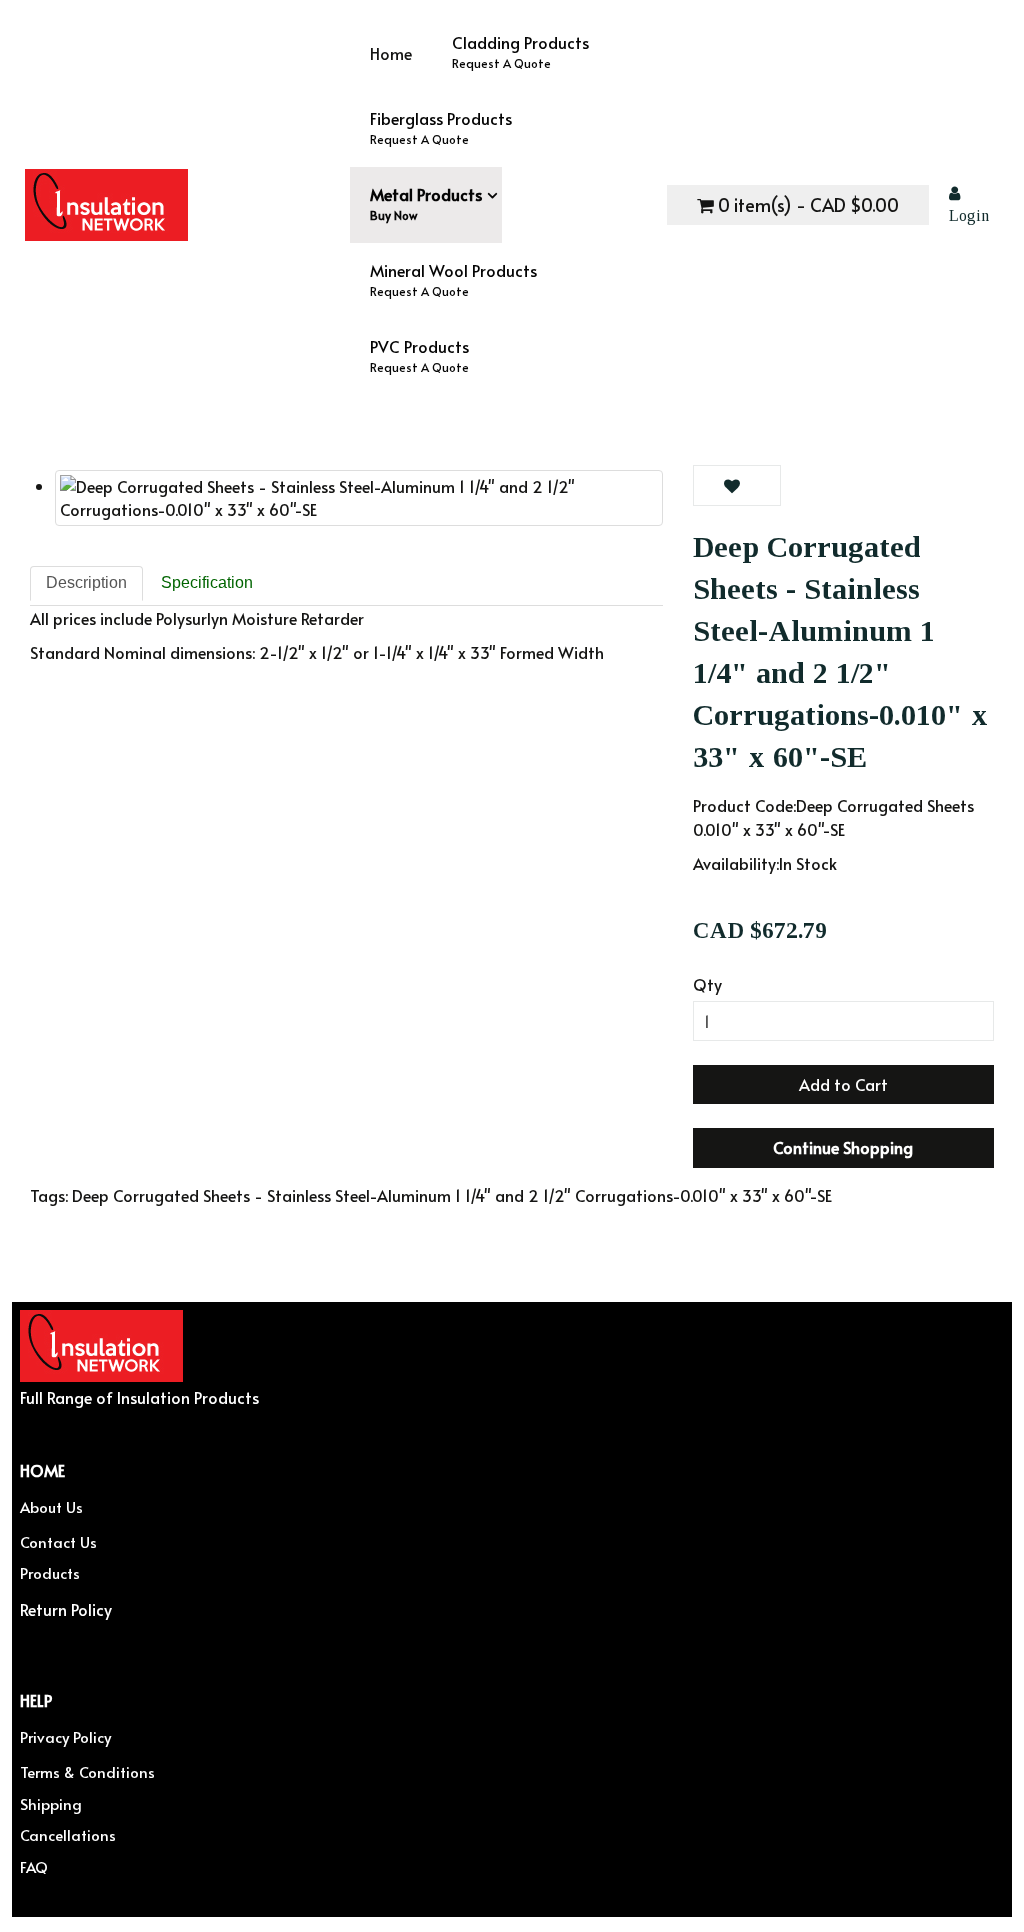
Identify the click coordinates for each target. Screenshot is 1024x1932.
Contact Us (58, 1541)
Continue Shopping (843, 1147)
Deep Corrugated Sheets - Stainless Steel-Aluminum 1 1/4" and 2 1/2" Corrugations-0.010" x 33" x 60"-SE (452, 1195)
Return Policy (66, 1608)
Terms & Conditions (87, 1771)
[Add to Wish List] (737, 485)
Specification (207, 582)
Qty (707, 984)
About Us (51, 1506)
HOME (42, 1470)
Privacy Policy (65, 1736)
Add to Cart (843, 1084)
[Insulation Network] (187, 205)
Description (86, 582)
